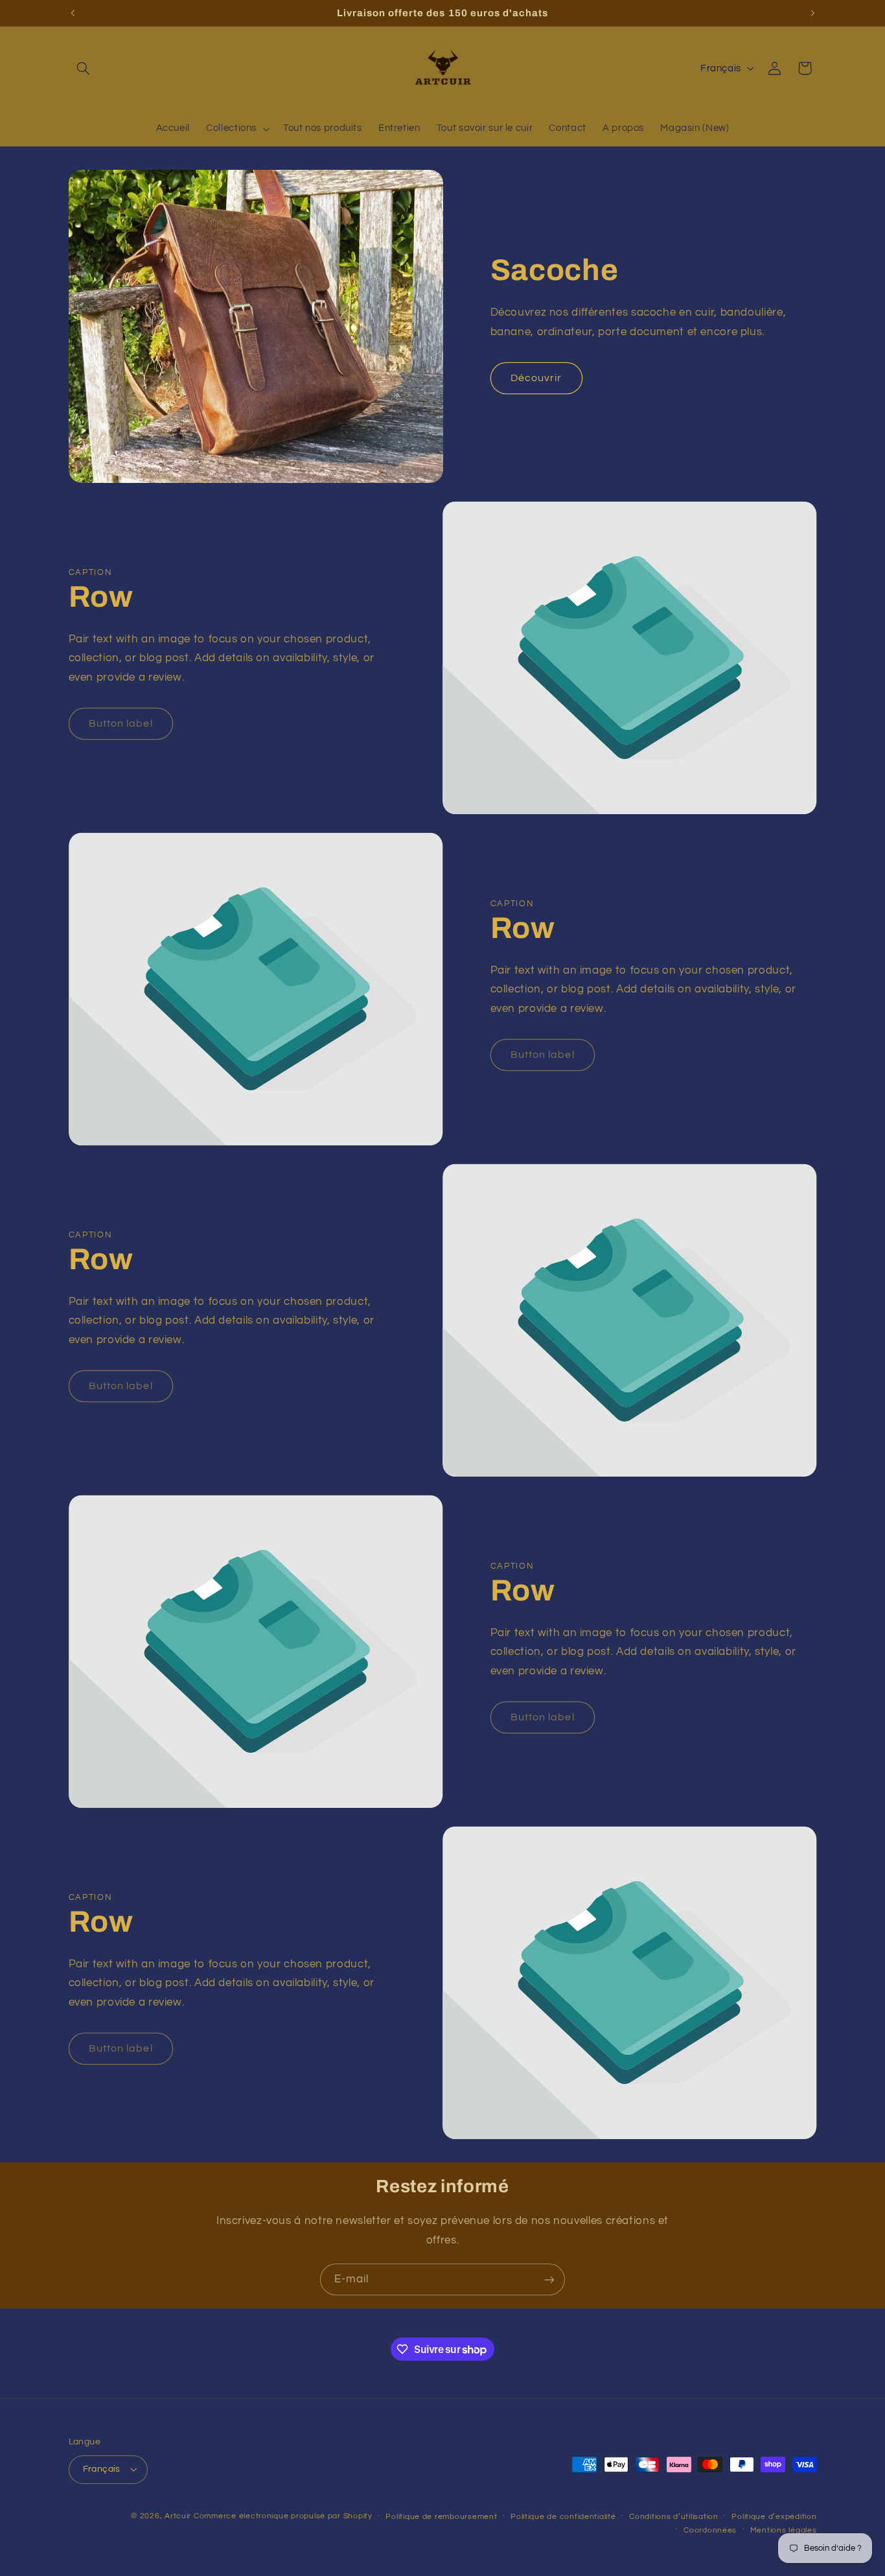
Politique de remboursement (441, 2517)
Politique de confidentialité (563, 2517)
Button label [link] (121, 723)
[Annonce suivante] (812, 13)
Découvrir (536, 378)
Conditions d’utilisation (674, 2517)
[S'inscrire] (549, 2279)
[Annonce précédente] (73, 13)
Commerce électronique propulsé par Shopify (283, 2516)
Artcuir (178, 2516)
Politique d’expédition (774, 2517)
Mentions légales (784, 2530)
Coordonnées (710, 2530)
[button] (84, 68)
